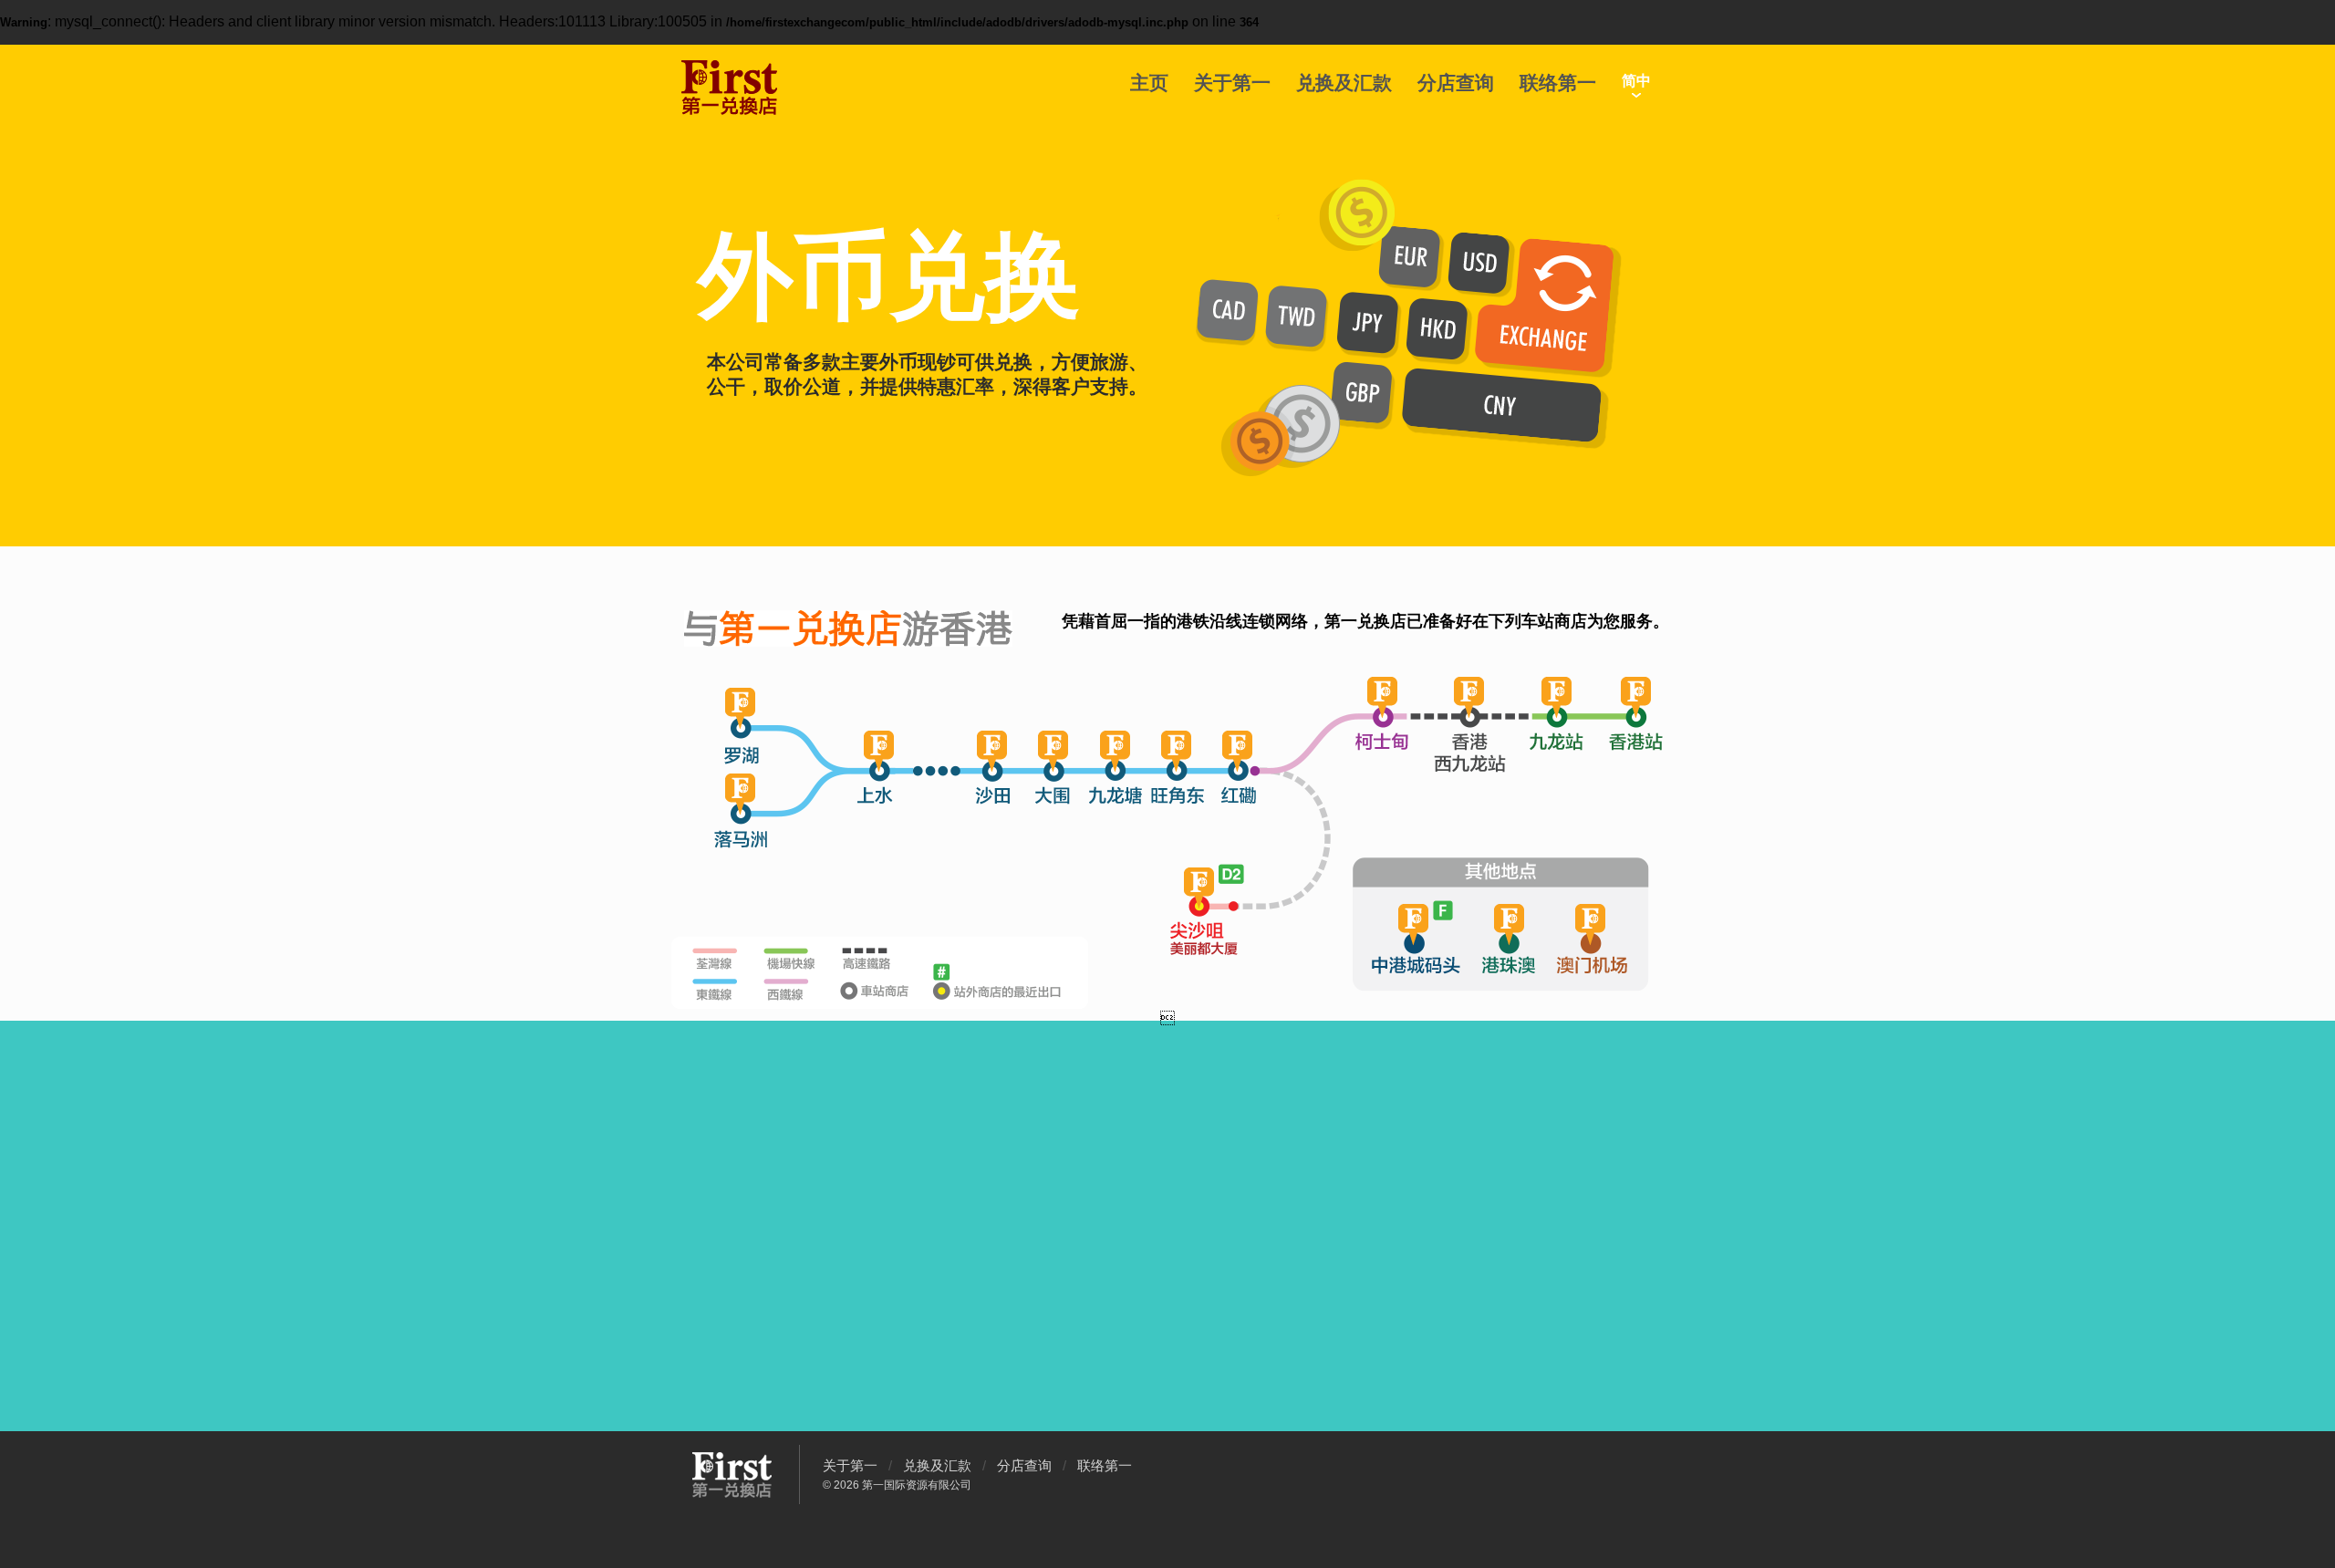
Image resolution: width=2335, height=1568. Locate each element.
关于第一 (1232, 83)
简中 (1636, 81)
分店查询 (1456, 83)
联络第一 (1558, 83)
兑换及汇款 (1344, 83)
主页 (1149, 83)
